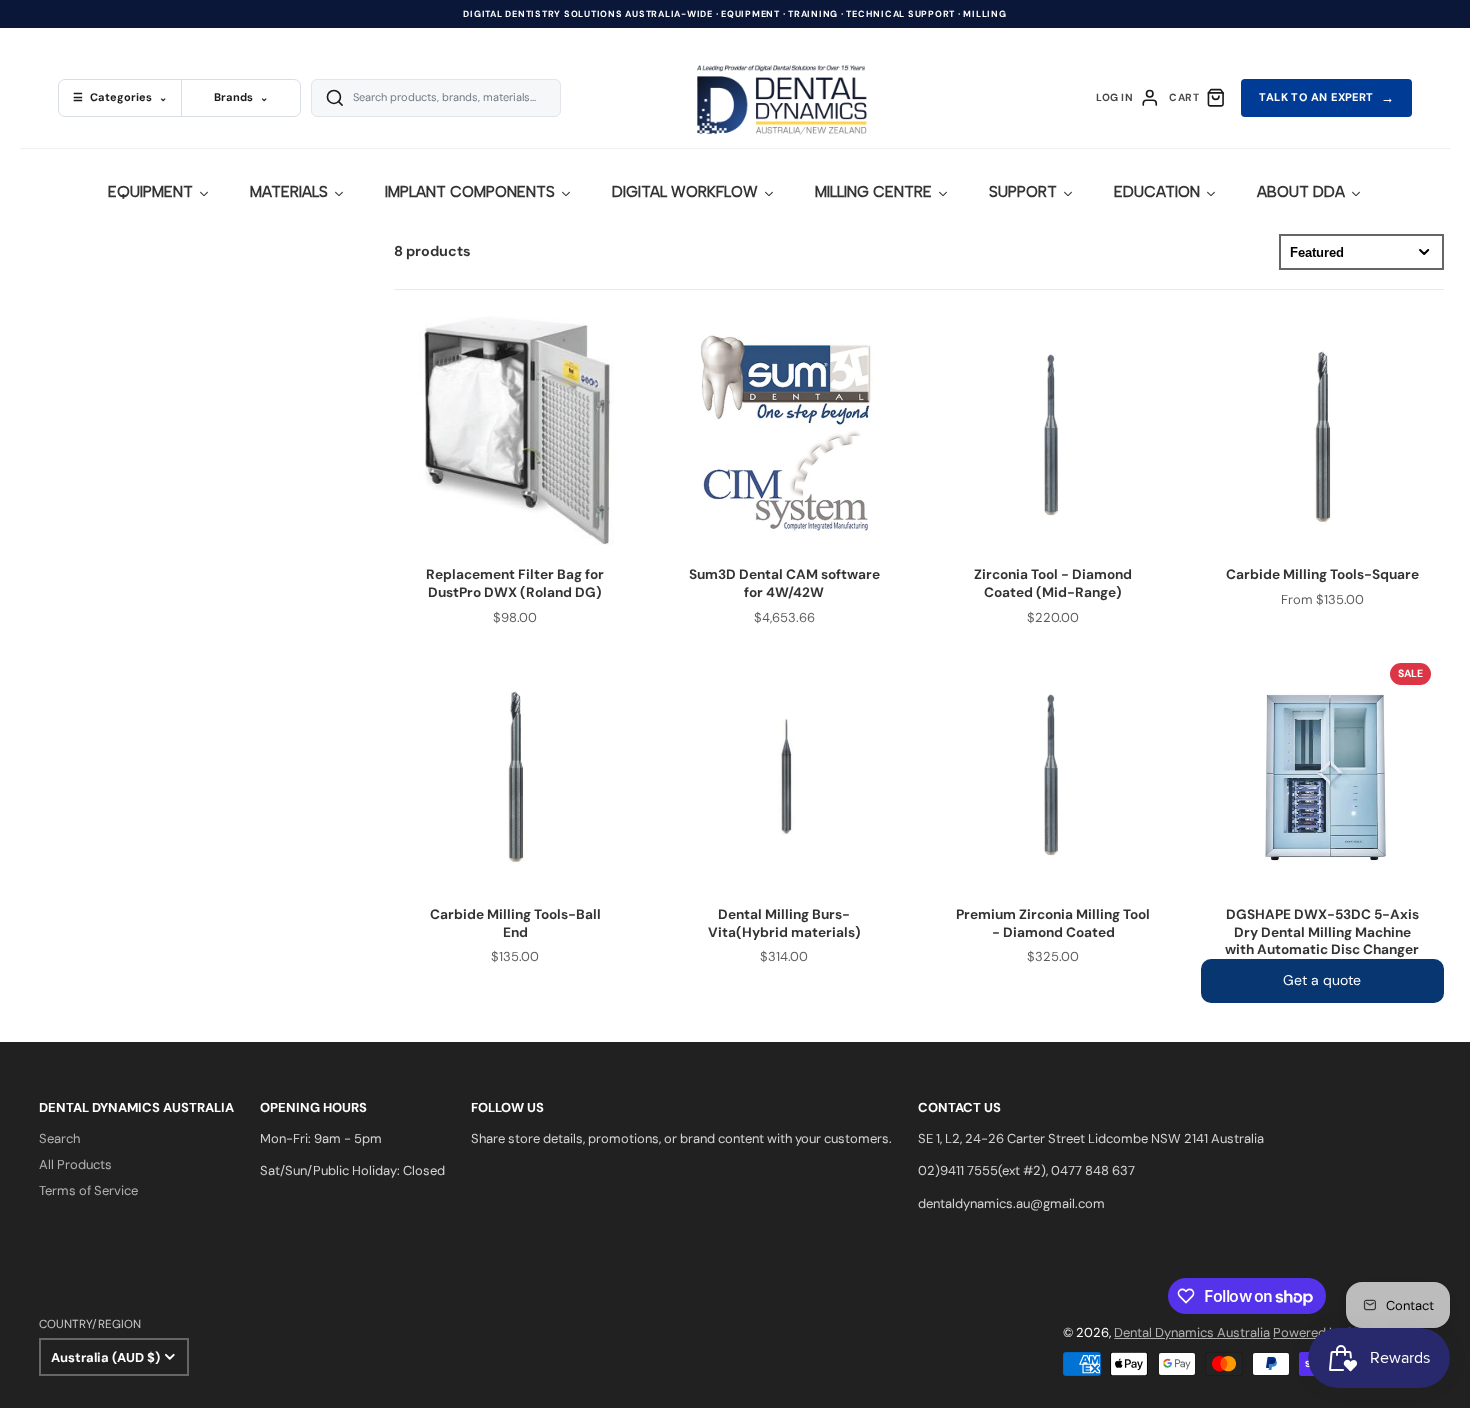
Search (59, 1138)
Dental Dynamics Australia (1192, 1332)
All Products (75, 1164)
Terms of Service (88, 1190)
